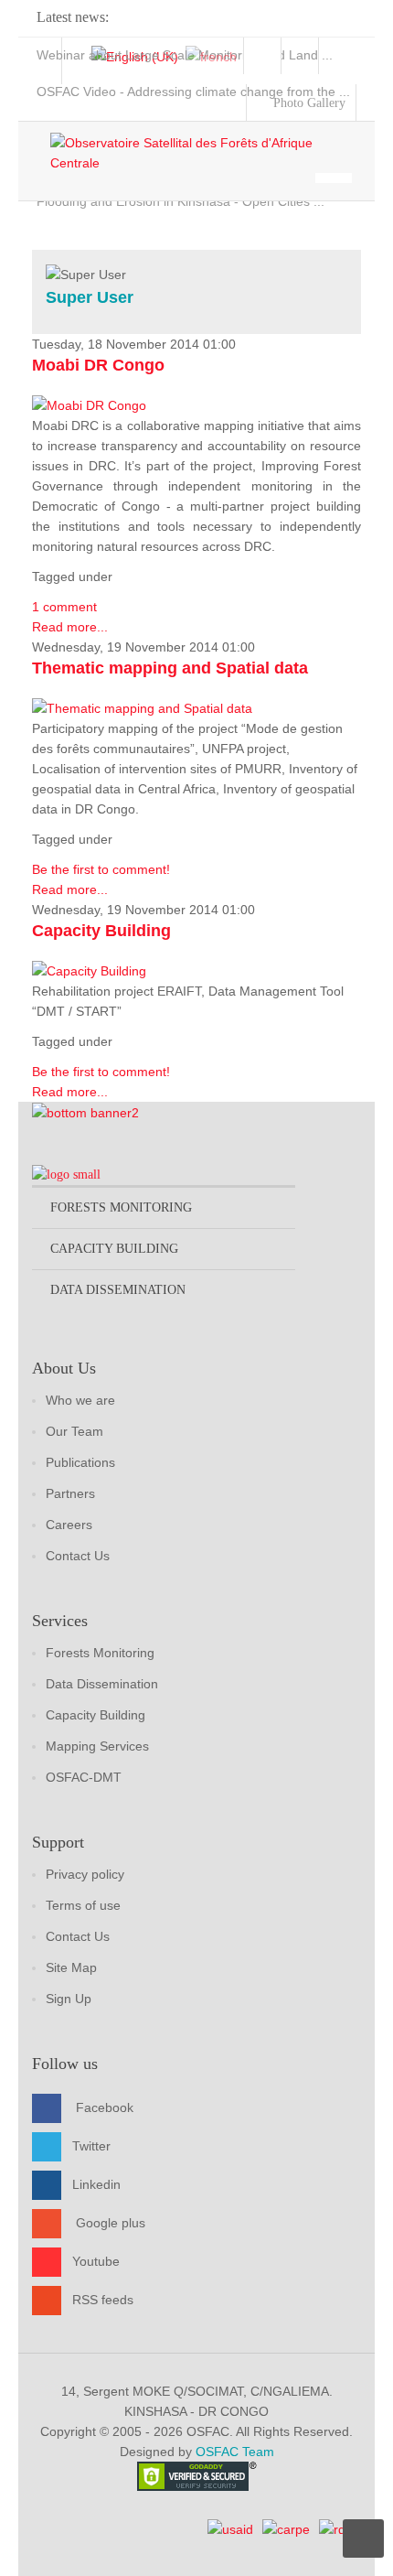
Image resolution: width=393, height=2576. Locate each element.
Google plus (111, 2223)
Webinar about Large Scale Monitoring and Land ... (185, 55)
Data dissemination (118, 1290)
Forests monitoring (121, 1207)
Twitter (91, 2146)
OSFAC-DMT (84, 1777)
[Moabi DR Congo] (89, 404)
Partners (70, 1493)
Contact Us (78, 1556)
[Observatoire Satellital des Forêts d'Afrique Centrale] (206, 153)
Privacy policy (85, 1874)
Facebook (105, 2107)
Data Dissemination (102, 1684)
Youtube (96, 2261)
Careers (69, 1525)
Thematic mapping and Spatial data (170, 668)
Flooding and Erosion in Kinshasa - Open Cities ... (181, 201)
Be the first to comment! (101, 869)
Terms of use (83, 1905)
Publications (80, 1462)
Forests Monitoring (100, 1653)
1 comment (64, 607)
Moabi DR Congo (98, 365)
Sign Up (69, 1999)
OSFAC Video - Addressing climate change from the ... (193, 92)
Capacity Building (101, 931)
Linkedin (96, 2184)
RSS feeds (103, 2300)
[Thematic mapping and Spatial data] (142, 707)
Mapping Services (97, 1746)
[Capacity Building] (89, 970)
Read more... (70, 627)
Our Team (74, 1431)
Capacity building (114, 1249)
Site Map (71, 1967)
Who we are (80, 1400)
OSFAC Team (235, 2452)
